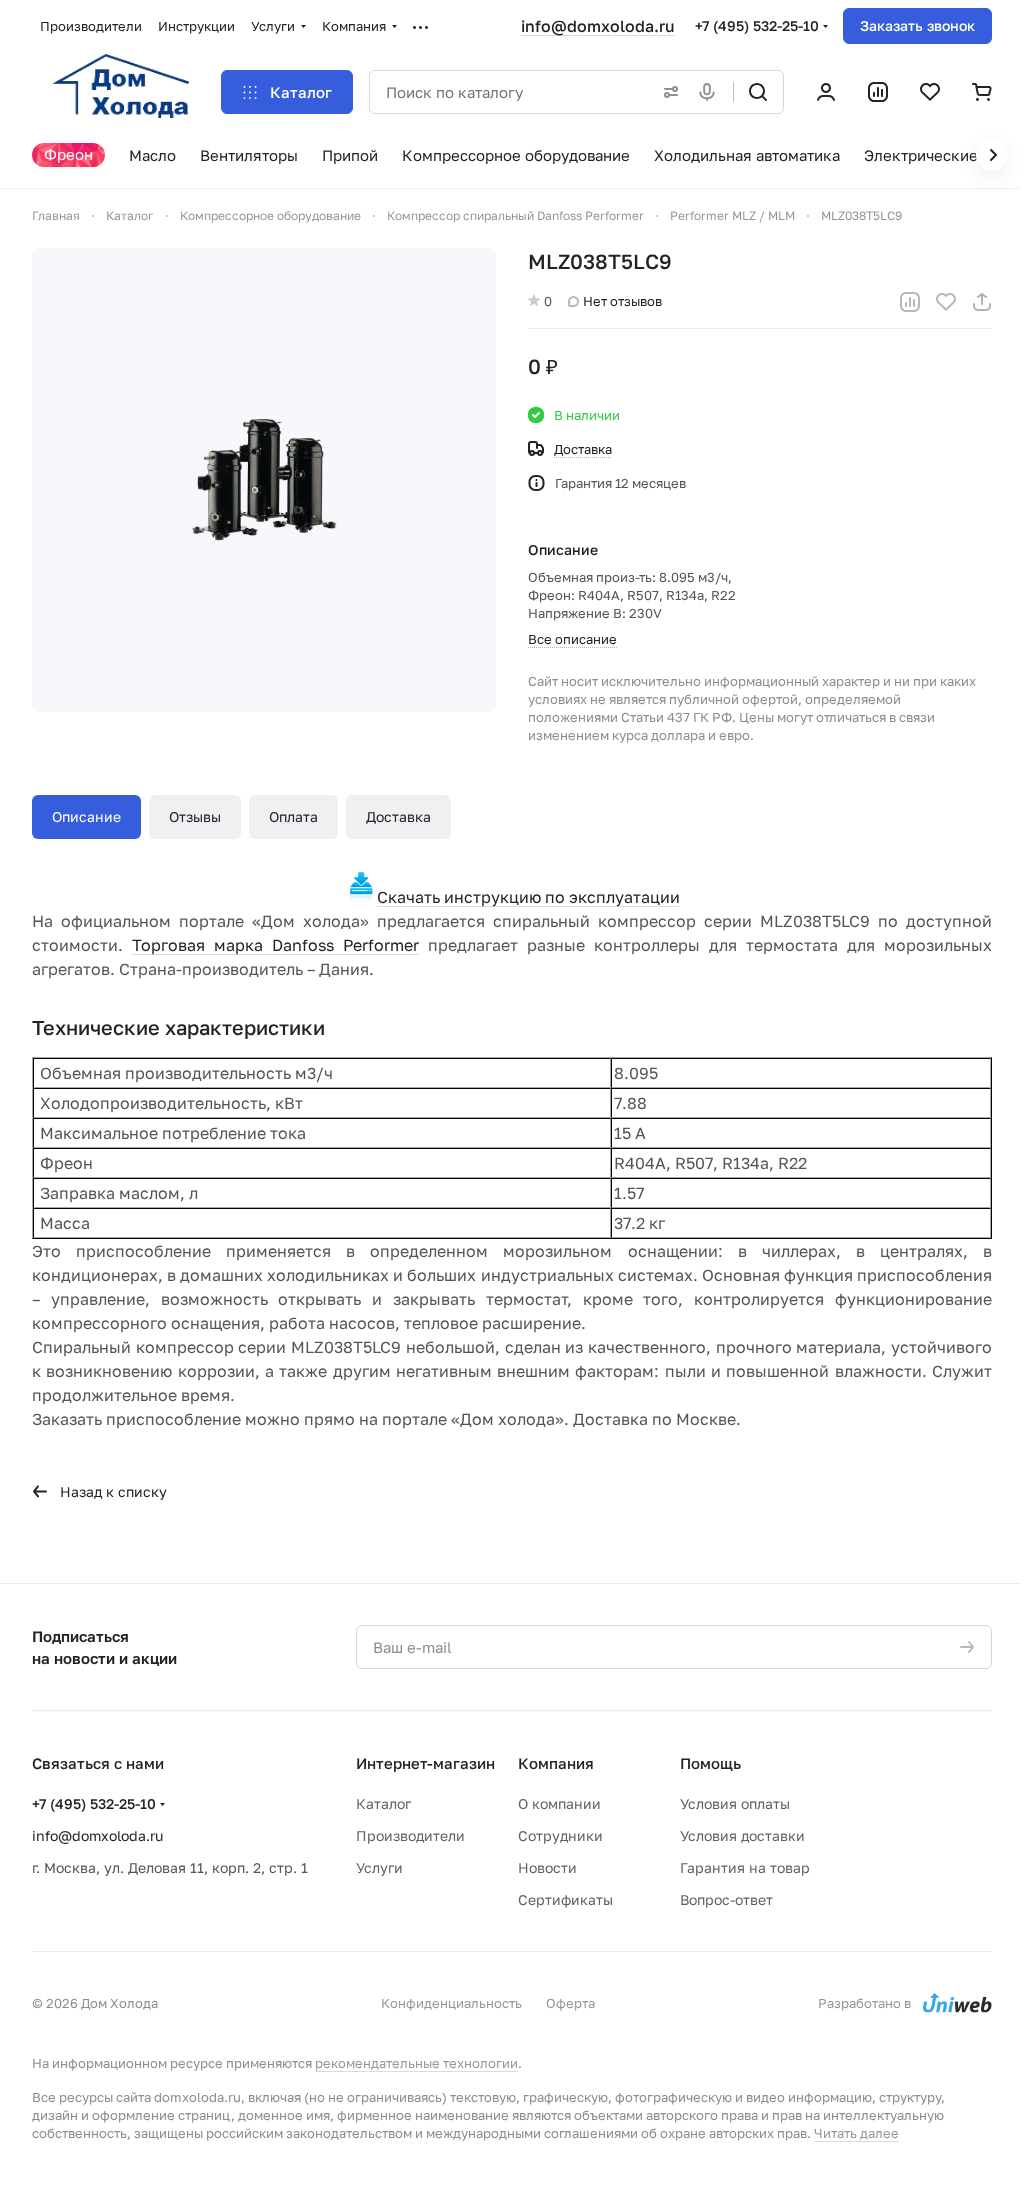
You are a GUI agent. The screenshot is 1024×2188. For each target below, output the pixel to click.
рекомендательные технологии (416, 2063)
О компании (559, 1803)
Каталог (383, 1803)
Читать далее (856, 2133)
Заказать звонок (917, 25)
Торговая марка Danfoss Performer (275, 945)
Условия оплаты (735, 1803)
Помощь (710, 1763)
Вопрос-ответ (726, 1899)
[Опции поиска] (667, 92)
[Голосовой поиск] (711, 92)
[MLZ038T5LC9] (264, 480)
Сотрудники (560, 1835)
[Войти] (826, 92)
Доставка (398, 816)
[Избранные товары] (930, 92)
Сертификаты (565, 1899)
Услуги (379, 1867)
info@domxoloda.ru (598, 26)
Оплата (293, 816)
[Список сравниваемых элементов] (878, 92)
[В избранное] (946, 302)
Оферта (570, 2003)
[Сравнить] (910, 302)
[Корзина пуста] (982, 92)
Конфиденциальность (451, 2003)
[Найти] (758, 92)
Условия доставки (742, 1835)
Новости (547, 1867)
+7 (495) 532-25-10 (757, 25)
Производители (410, 1835)
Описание (86, 816)
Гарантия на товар (745, 1867)
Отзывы (195, 816)
